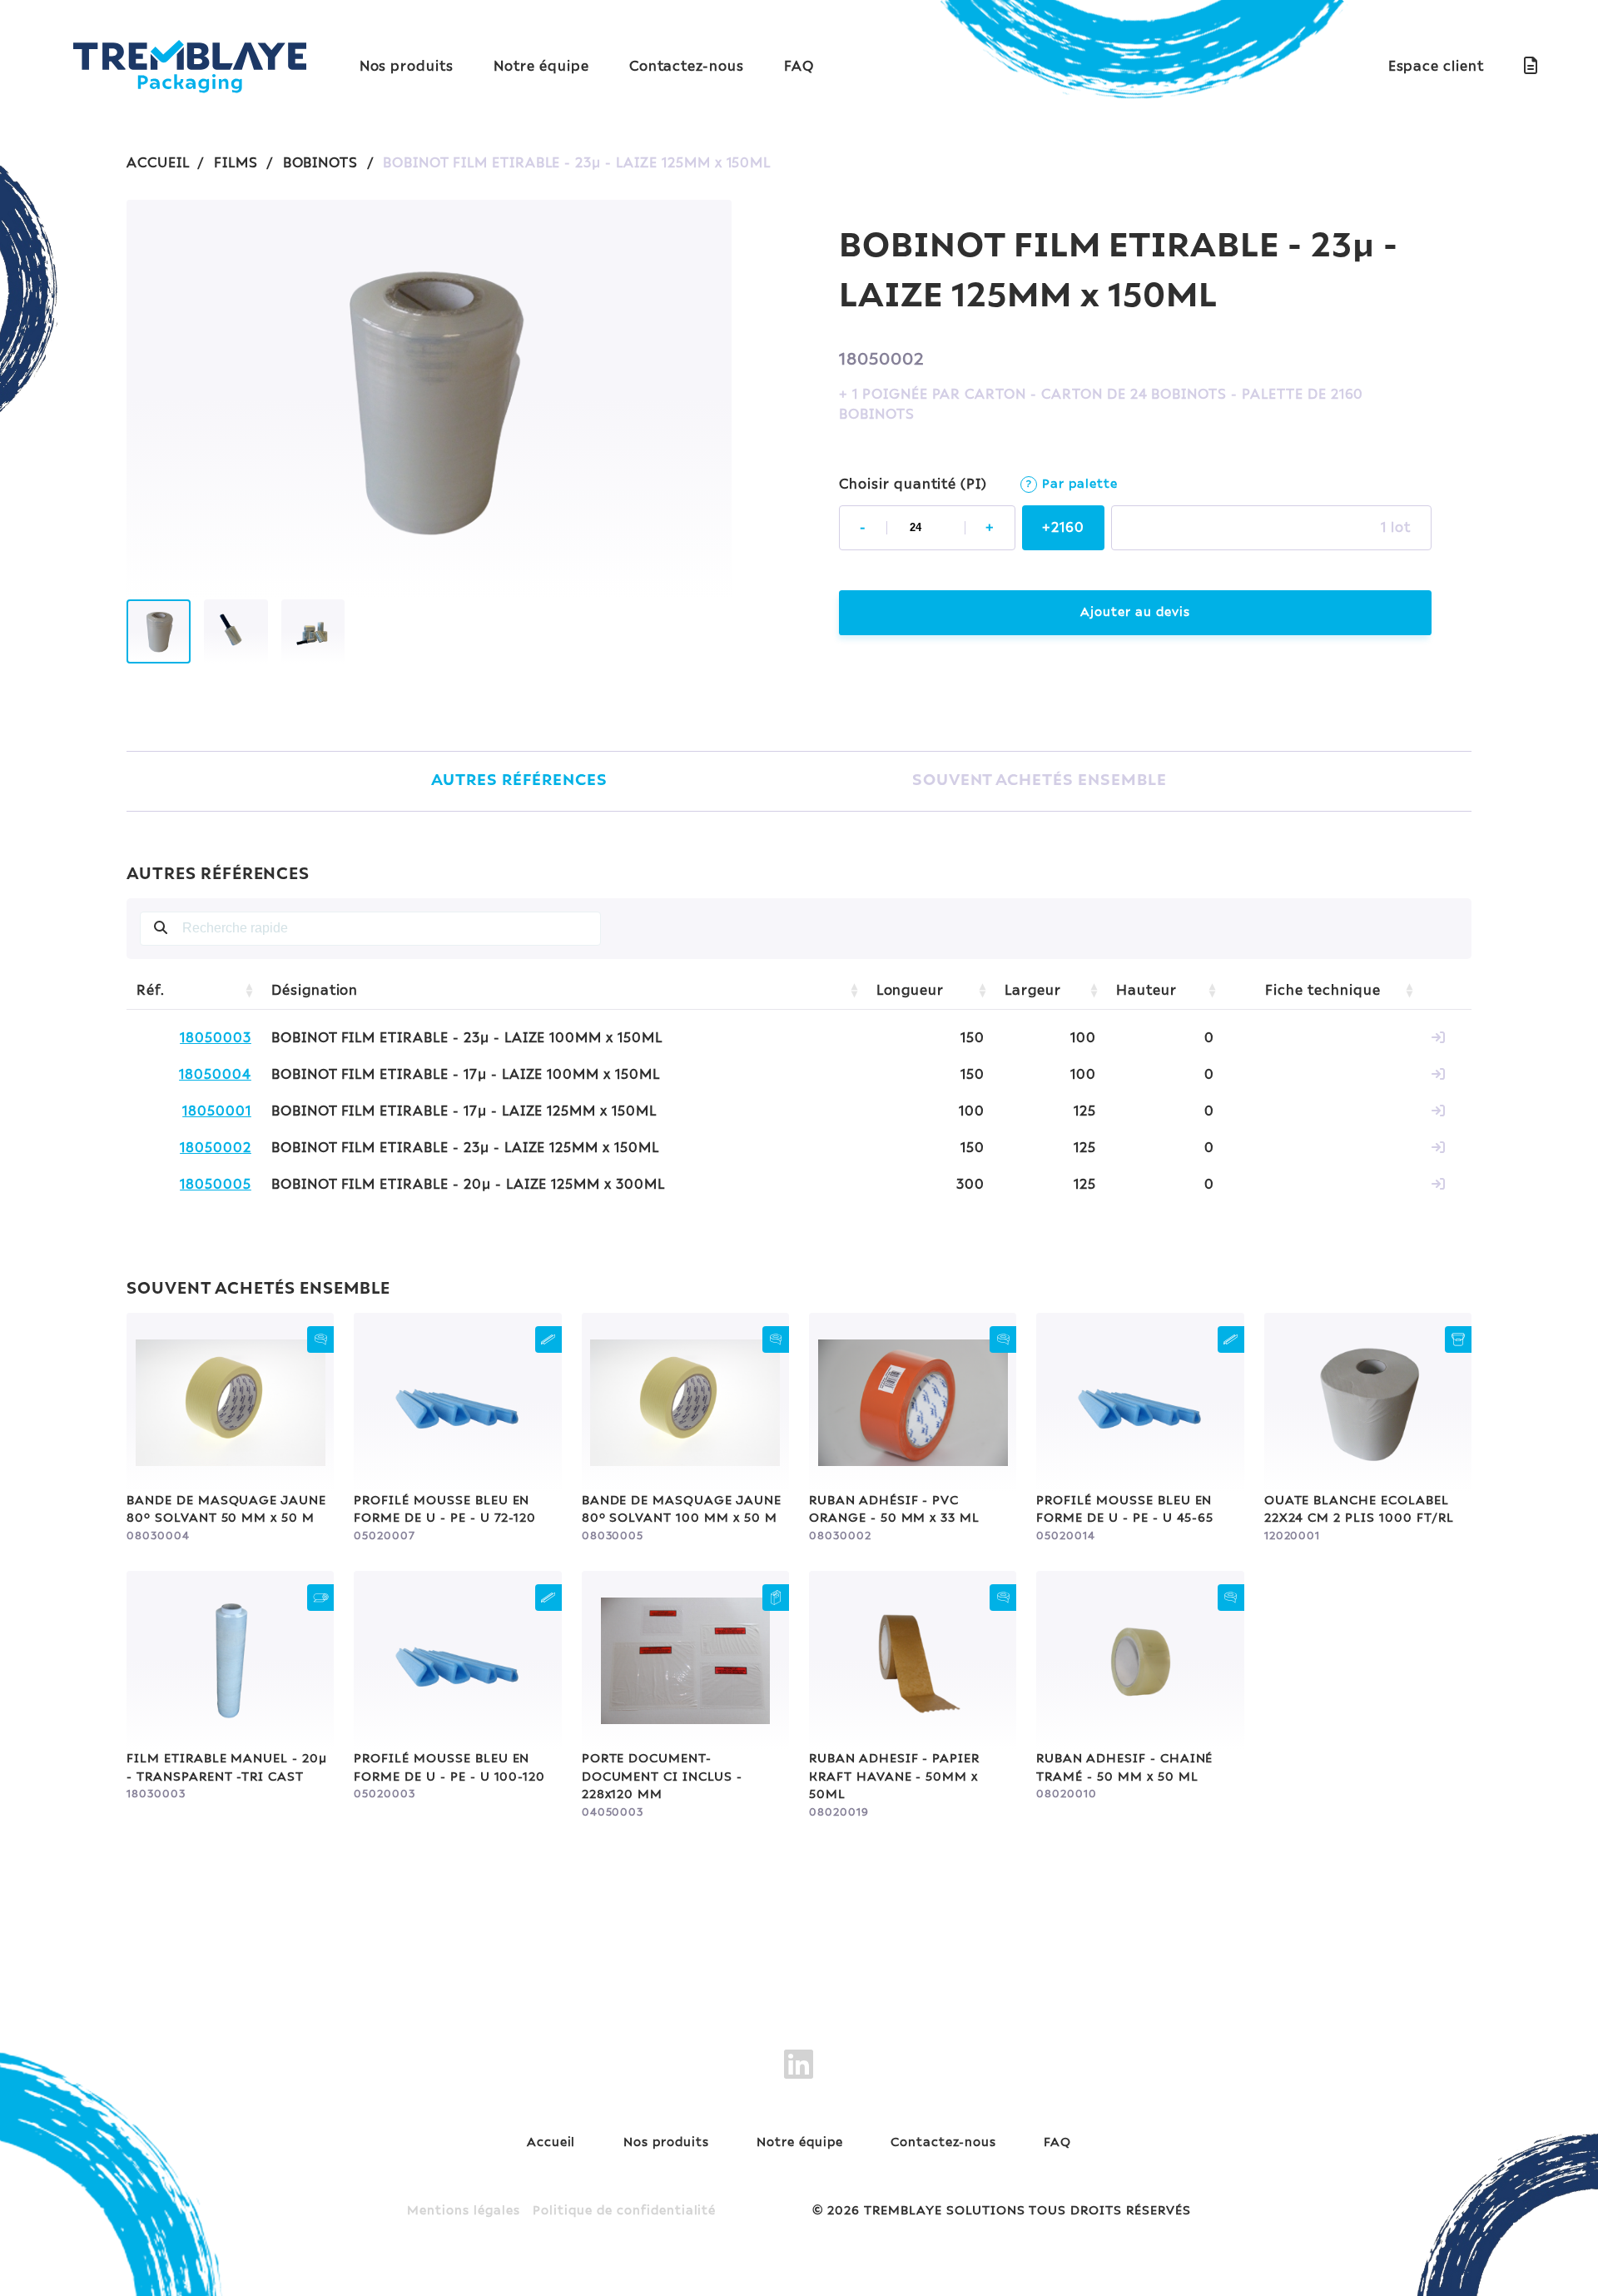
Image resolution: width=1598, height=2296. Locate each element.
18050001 (217, 1111)
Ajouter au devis (1135, 613)
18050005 (216, 1185)
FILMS (236, 163)
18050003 (216, 1038)
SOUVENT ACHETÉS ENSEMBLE (1040, 781)
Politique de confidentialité (624, 2211)
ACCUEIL (158, 163)
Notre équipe (541, 67)
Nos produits (407, 67)
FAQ (799, 67)
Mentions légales (463, 2211)
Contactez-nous (687, 67)
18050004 (215, 1075)
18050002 (216, 1148)
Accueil (551, 2143)
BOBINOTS (321, 163)
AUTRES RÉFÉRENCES (519, 781)
